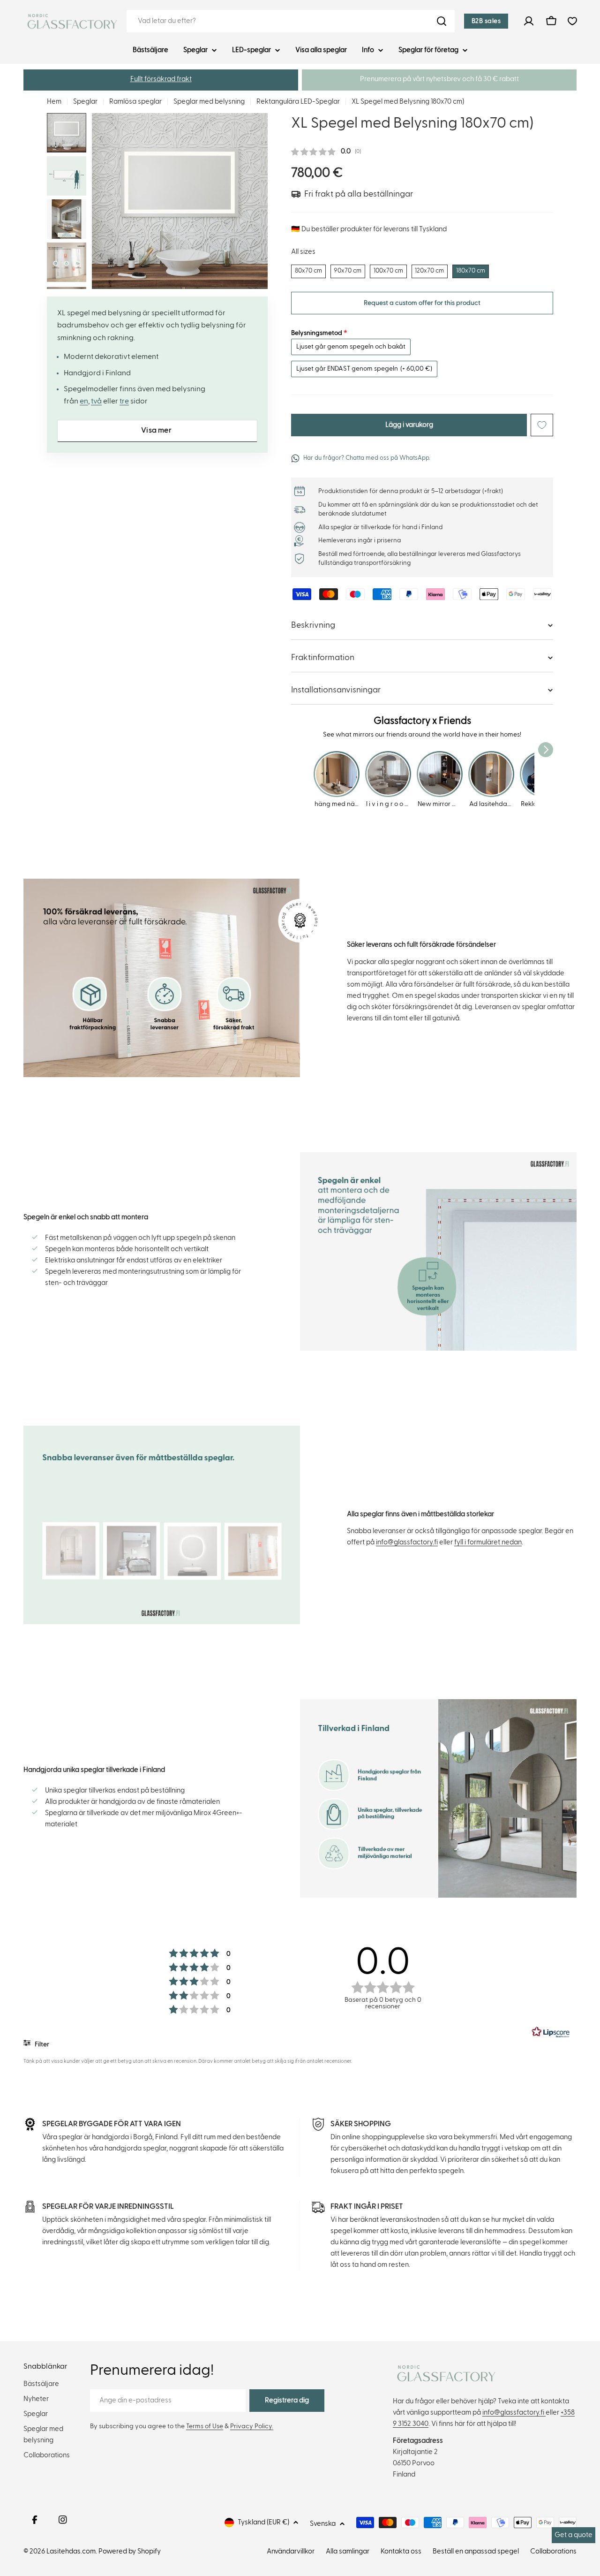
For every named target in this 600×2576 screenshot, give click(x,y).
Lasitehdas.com (71, 2551)
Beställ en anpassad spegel (476, 2551)
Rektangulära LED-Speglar (298, 102)
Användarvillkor (291, 2551)
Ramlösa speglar (135, 102)
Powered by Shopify (130, 2551)
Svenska (323, 2524)
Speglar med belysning (209, 102)
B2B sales (486, 21)
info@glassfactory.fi (407, 1542)
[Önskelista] (572, 21)
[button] (161, 80)
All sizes (303, 251)
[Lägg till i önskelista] (542, 425)
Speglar (85, 102)
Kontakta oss (401, 2551)
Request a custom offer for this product (422, 303)
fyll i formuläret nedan (488, 1542)
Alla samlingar (348, 2551)
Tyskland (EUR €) (263, 2522)
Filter (41, 2044)
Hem (54, 102)
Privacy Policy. (252, 2426)
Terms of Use (205, 2426)
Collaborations (553, 2551)
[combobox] (291, 21)
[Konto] (529, 21)
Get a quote (574, 2535)
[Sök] (442, 21)
